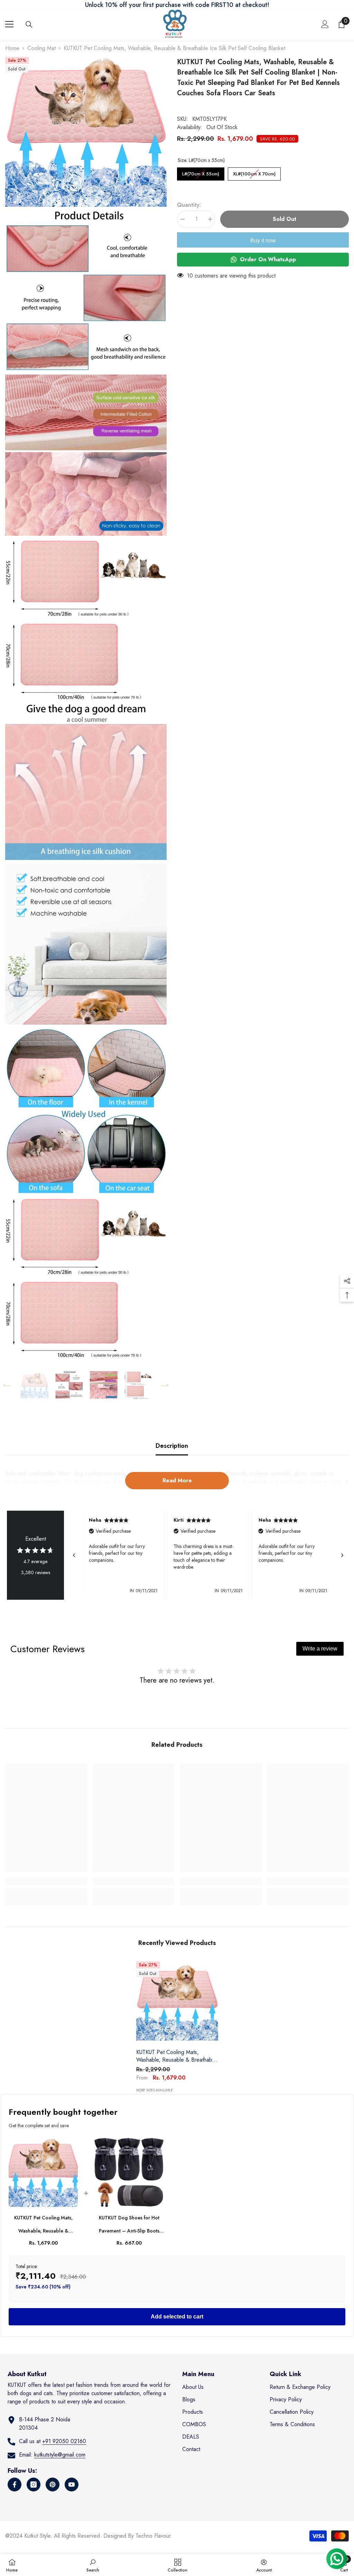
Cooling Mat (41, 48)
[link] (46, 1881)
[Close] (130, 2521)
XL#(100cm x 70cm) (254, 172)
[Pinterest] (53, 2485)
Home (12, 48)
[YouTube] (72, 2485)
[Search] (29, 25)
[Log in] (325, 24)
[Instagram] (34, 2485)
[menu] (9, 24)
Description (172, 1446)
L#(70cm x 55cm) (201, 172)
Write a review (320, 1649)
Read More (177, 1480)
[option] (35, 1385)
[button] (7, 1385)
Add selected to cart (177, 2317)
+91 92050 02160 (64, 2441)
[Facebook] (15, 2485)
